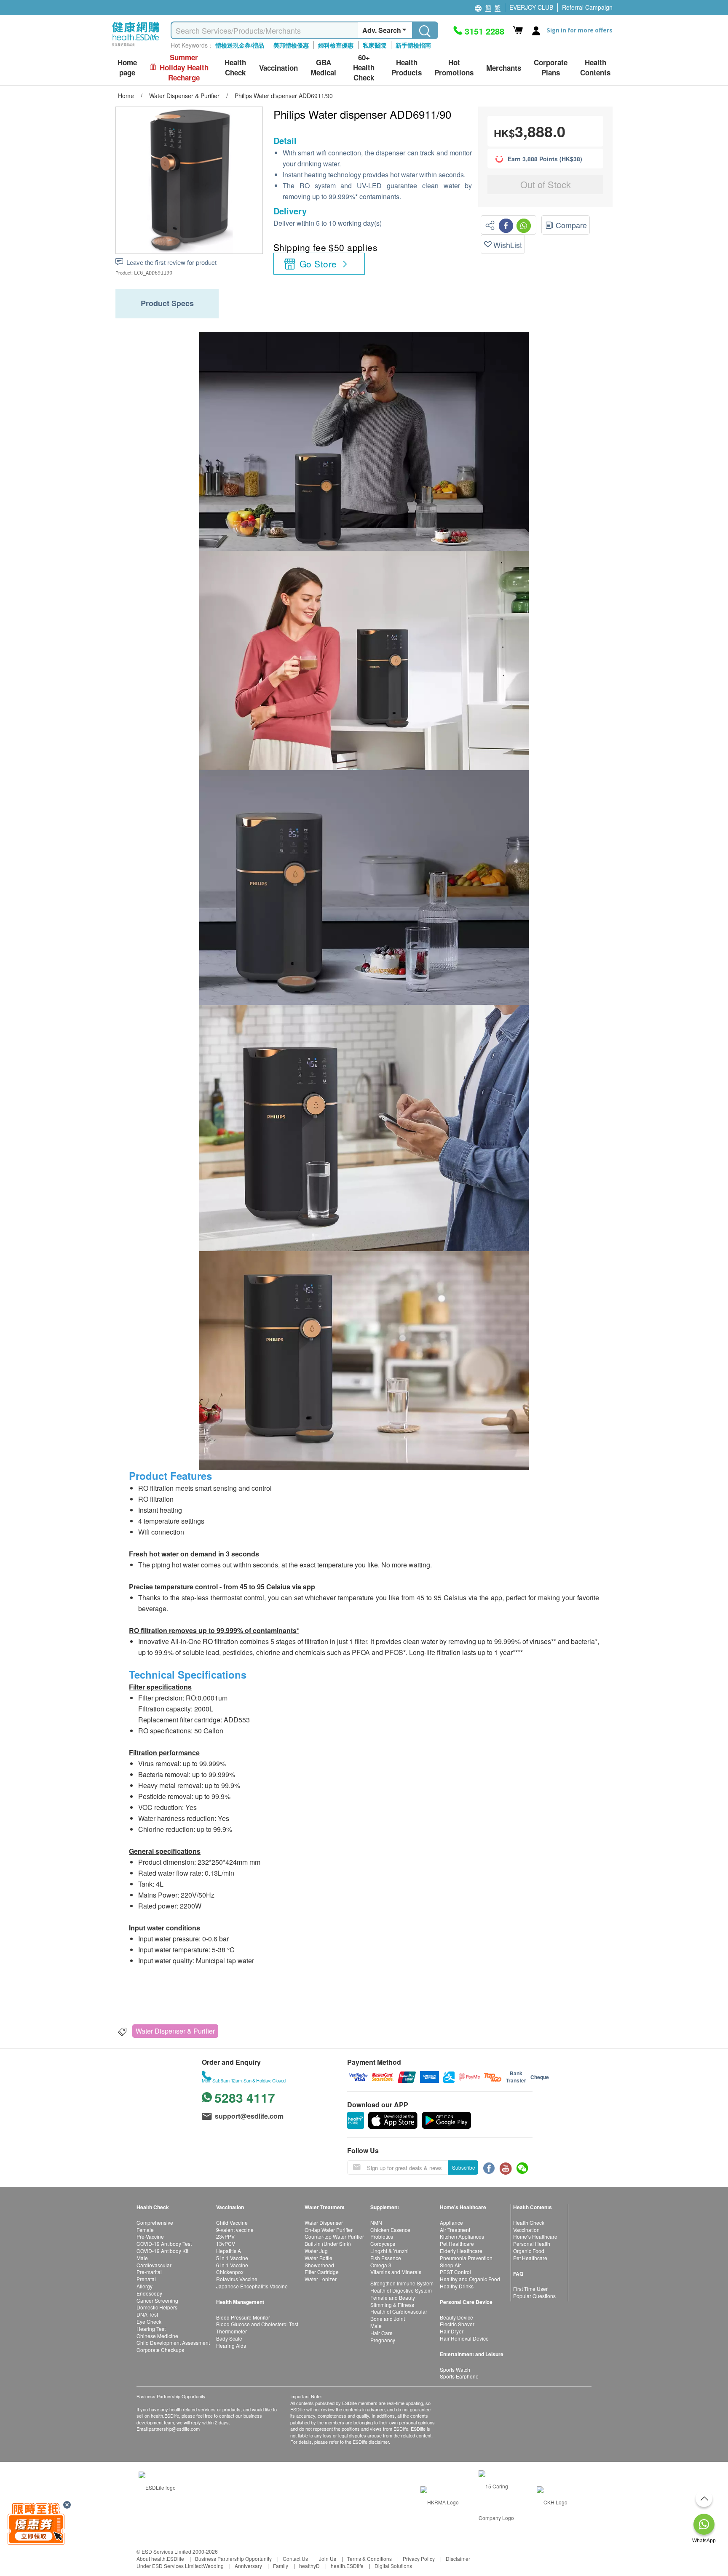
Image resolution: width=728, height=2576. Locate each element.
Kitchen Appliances (462, 2236)
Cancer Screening (157, 2300)
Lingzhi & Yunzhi (389, 2251)
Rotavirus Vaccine (237, 2279)
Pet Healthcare (457, 2244)
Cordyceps (383, 2244)
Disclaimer (458, 2559)
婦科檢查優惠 (336, 45)
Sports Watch (455, 2369)
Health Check (529, 2222)
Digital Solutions (393, 2566)
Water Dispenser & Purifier (175, 2031)
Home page (127, 68)
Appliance (451, 2222)
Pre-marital (149, 2272)
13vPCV (226, 2244)
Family (281, 2566)
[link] (157, 2486)
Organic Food (529, 2251)
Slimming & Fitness (392, 2305)
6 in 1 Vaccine (232, 2265)
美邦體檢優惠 (291, 45)
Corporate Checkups (160, 2350)
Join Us (328, 2559)
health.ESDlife (347, 2566)
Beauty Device (456, 2317)
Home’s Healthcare (535, 2236)
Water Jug (316, 2251)
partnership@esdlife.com (174, 2429)
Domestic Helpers (157, 2307)
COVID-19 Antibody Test (164, 2244)
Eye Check (149, 2321)
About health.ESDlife (160, 2559)
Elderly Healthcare (461, 2251)
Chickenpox (230, 2272)
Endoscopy (149, 2293)
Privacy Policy (419, 2559)
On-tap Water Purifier (329, 2230)
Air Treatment (455, 2230)
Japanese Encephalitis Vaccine (252, 2286)
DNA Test (147, 2314)
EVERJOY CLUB (531, 7)
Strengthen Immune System (402, 2283)
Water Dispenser (324, 2222)
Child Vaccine (232, 2222)
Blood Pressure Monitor (243, 2317)
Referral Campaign (587, 7)
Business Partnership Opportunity (233, 2559)
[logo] (136, 47)
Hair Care (381, 2333)
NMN (376, 2222)
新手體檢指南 (413, 45)
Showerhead (319, 2265)
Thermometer (232, 2331)
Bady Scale (229, 2338)
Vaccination (526, 2230)
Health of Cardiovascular (399, 2311)
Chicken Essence (390, 2230)
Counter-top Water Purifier (334, 2236)
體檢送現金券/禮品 (240, 45)
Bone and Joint (388, 2318)
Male (142, 2258)
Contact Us (295, 2559)
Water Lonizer (321, 2279)
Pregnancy (383, 2340)
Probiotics (382, 2236)
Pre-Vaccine (150, 2236)
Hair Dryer (452, 2331)
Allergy (145, 2286)
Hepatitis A (229, 2251)
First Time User (530, 2289)
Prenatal (146, 2279)
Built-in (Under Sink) (328, 2244)
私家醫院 (375, 45)
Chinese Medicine (157, 2336)
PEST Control (455, 2272)
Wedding (213, 2566)
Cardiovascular (154, 2265)
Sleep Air (450, 2265)
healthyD (309, 2566)
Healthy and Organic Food (470, 2279)
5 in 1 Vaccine (232, 2258)
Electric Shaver (457, 2324)
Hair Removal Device (464, 2338)
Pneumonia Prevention (466, 2258)
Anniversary (248, 2566)
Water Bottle (318, 2258)
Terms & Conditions (369, 2559)
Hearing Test (151, 2329)
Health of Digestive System (401, 2290)
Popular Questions (534, 2296)
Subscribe (464, 2167)
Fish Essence (386, 2258)
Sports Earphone (459, 2376)
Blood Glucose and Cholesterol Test (257, 2324)
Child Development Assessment (173, 2342)
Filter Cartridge (322, 2272)
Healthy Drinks (457, 2286)
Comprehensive (155, 2222)
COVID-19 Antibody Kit (162, 2251)
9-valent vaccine (235, 2230)
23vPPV (225, 2236)
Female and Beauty (393, 2297)
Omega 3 (381, 2265)
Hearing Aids (231, 2345)
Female (145, 2230)
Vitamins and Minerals (396, 2272)
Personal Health (532, 2244)
